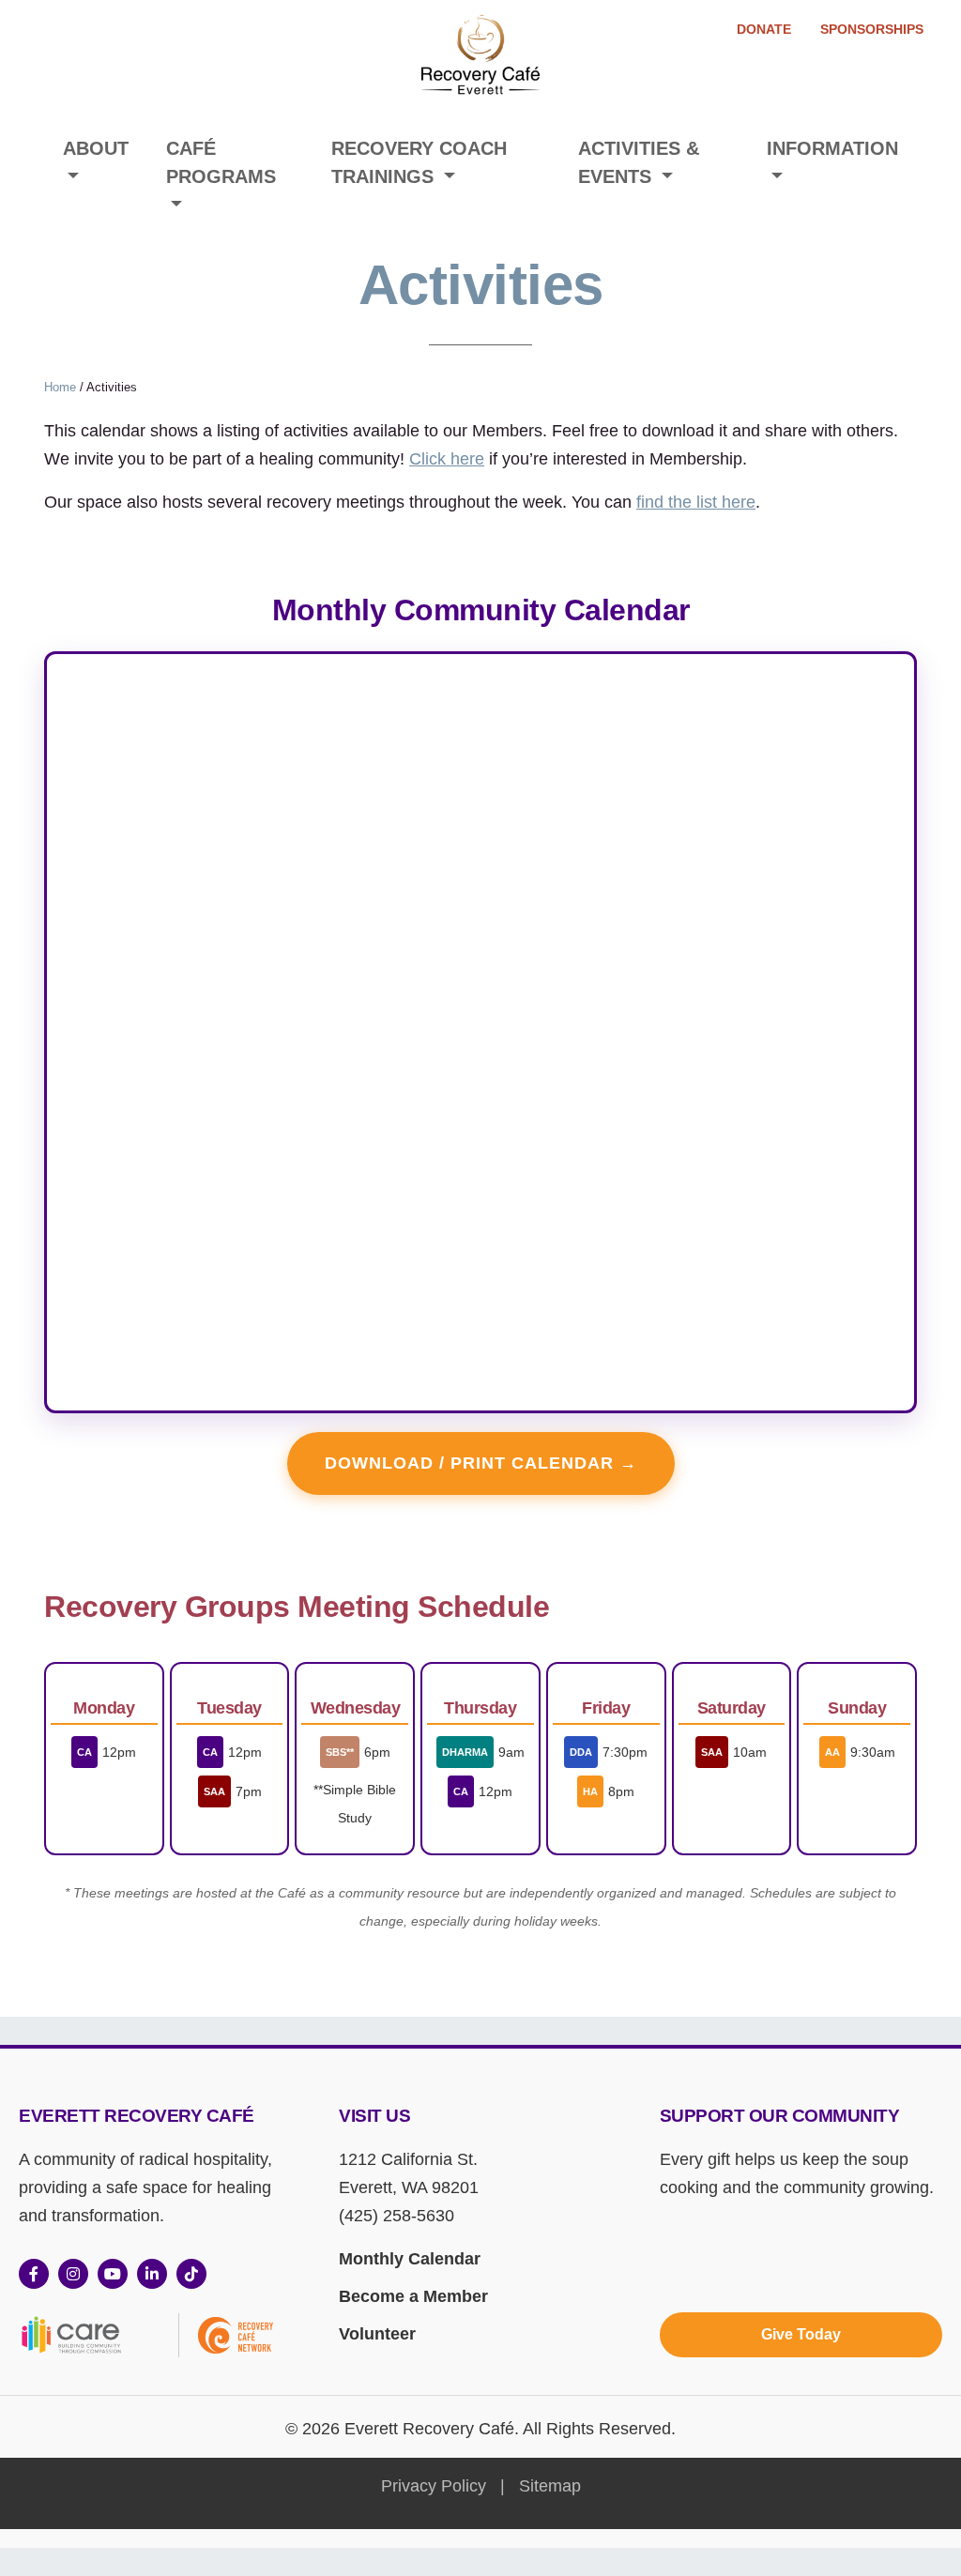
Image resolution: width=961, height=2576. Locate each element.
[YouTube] (113, 2274)
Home (60, 387)
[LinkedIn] (152, 2274)
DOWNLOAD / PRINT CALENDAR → (481, 1463)
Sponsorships (872, 29)
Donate (764, 29)
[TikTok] (191, 2274)
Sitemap (550, 2486)
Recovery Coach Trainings (419, 162)
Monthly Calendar (410, 2259)
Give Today (801, 2334)
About (96, 148)
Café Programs (221, 162)
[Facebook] (34, 2274)
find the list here (696, 502)
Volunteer (377, 2334)
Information (832, 148)
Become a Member (413, 2296)
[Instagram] (73, 2274)
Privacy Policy (434, 2486)
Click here (447, 459)
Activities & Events (639, 162)
